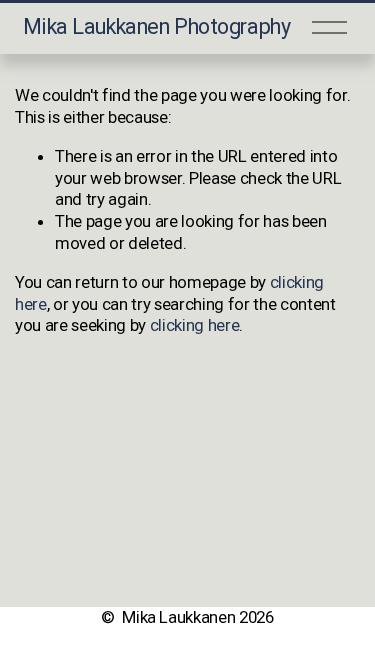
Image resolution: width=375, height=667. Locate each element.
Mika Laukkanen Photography (157, 26)
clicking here (195, 325)
